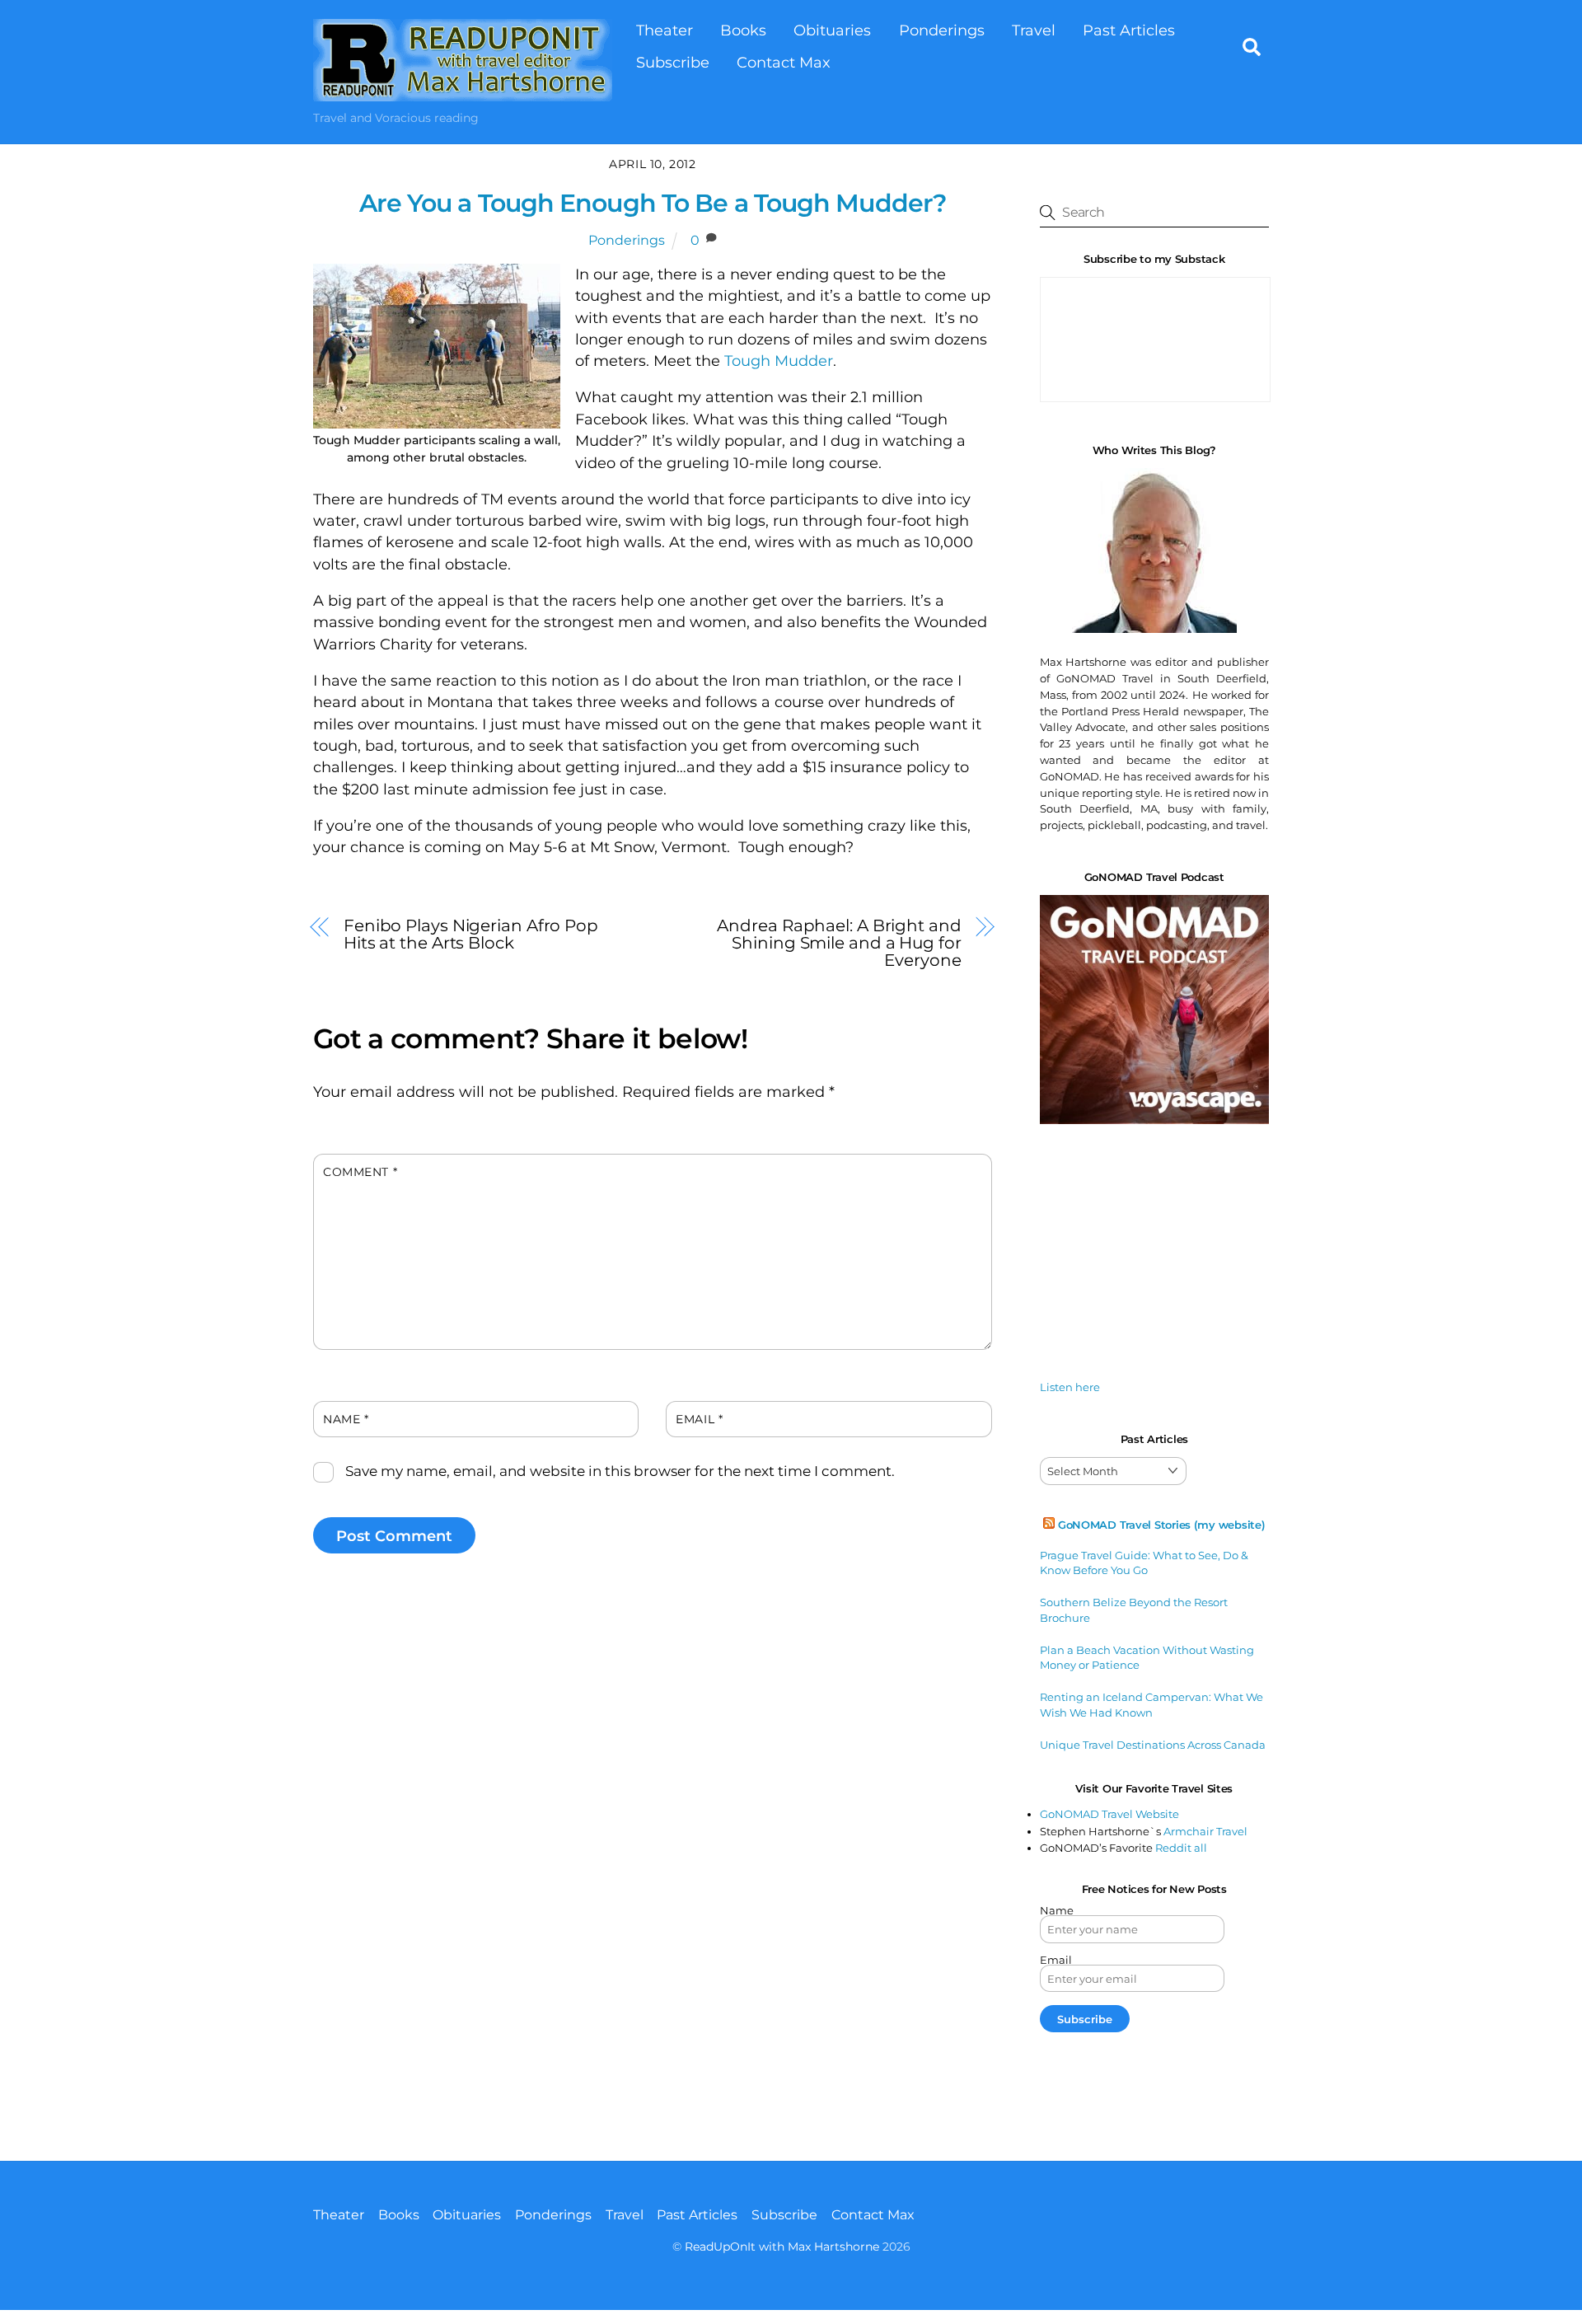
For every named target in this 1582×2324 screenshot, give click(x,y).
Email (699, 1419)
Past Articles (1129, 30)
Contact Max (784, 62)
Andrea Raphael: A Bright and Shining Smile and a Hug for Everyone (839, 942)
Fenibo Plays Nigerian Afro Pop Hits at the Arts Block (471, 934)
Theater (665, 30)
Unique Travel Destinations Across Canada (1153, 1745)
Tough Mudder (779, 361)
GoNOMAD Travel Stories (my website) (1162, 1525)
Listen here (1070, 1387)
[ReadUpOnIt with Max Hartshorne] (463, 93)
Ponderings (942, 30)
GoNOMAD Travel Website (1109, 1814)
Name (346, 1419)
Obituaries (832, 30)
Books (743, 30)
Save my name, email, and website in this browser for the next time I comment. (620, 1471)
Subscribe (673, 62)
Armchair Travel (1205, 1831)
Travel (1034, 30)
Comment (360, 1172)
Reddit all (1181, 1848)
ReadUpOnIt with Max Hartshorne (782, 2247)
